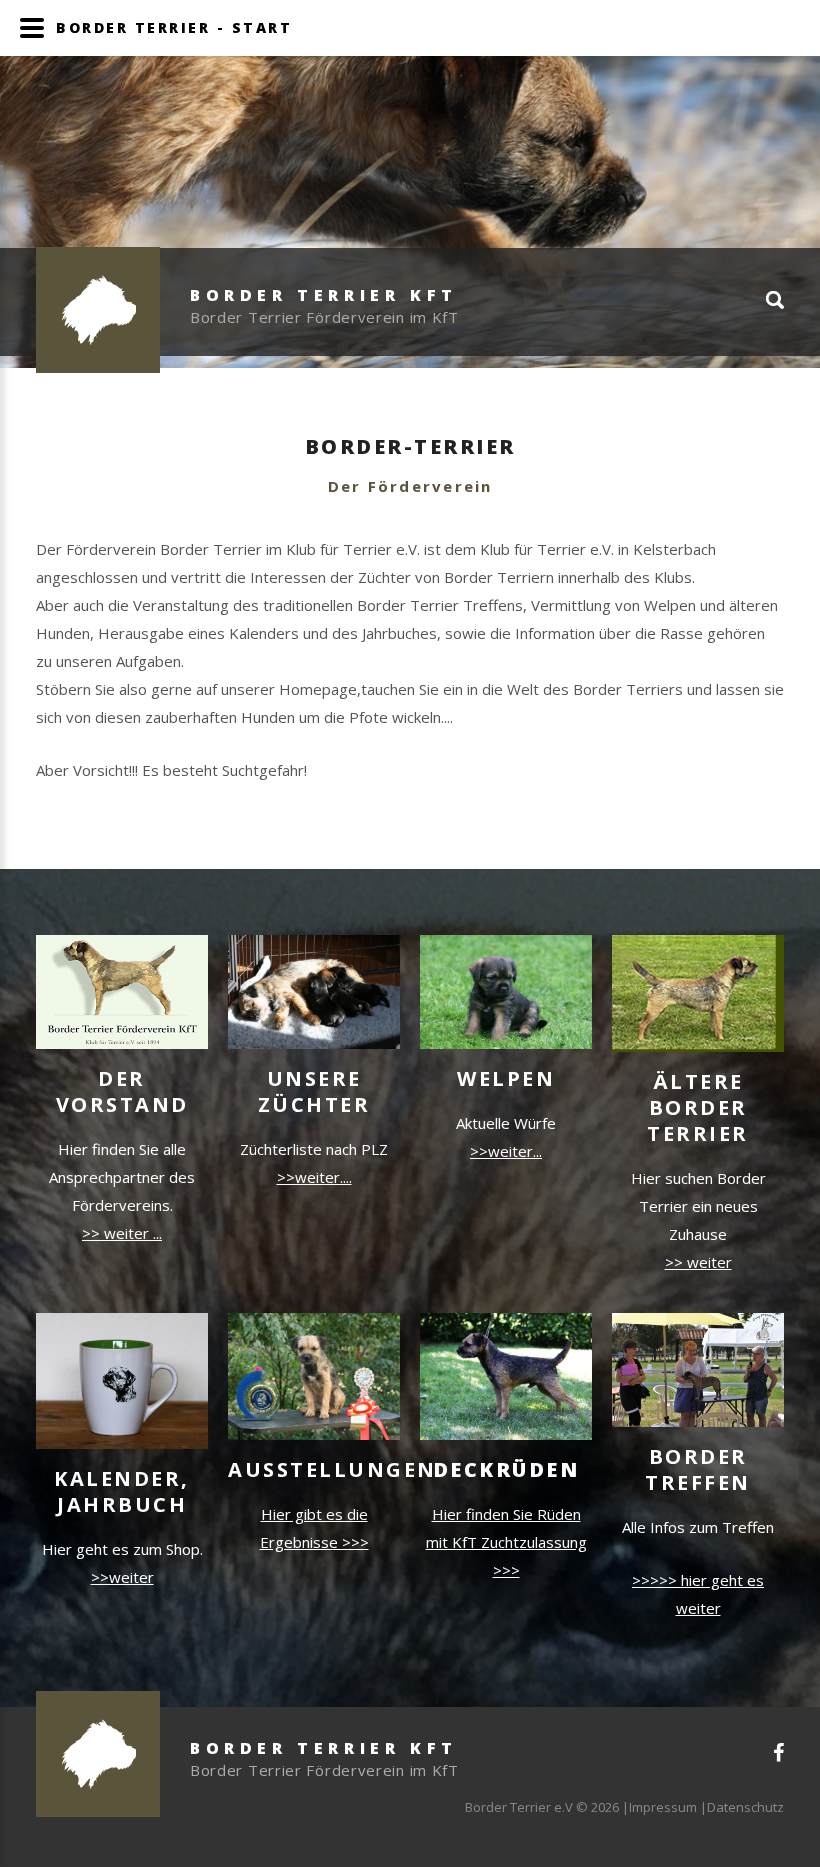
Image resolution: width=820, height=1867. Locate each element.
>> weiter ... (122, 1233)
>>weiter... (506, 1151)
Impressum (663, 1807)
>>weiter (122, 1577)
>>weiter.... (314, 1177)
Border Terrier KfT (324, 295)
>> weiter (698, 1262)
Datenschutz (745, 1807)
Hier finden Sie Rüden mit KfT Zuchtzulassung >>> (506, 1542)
